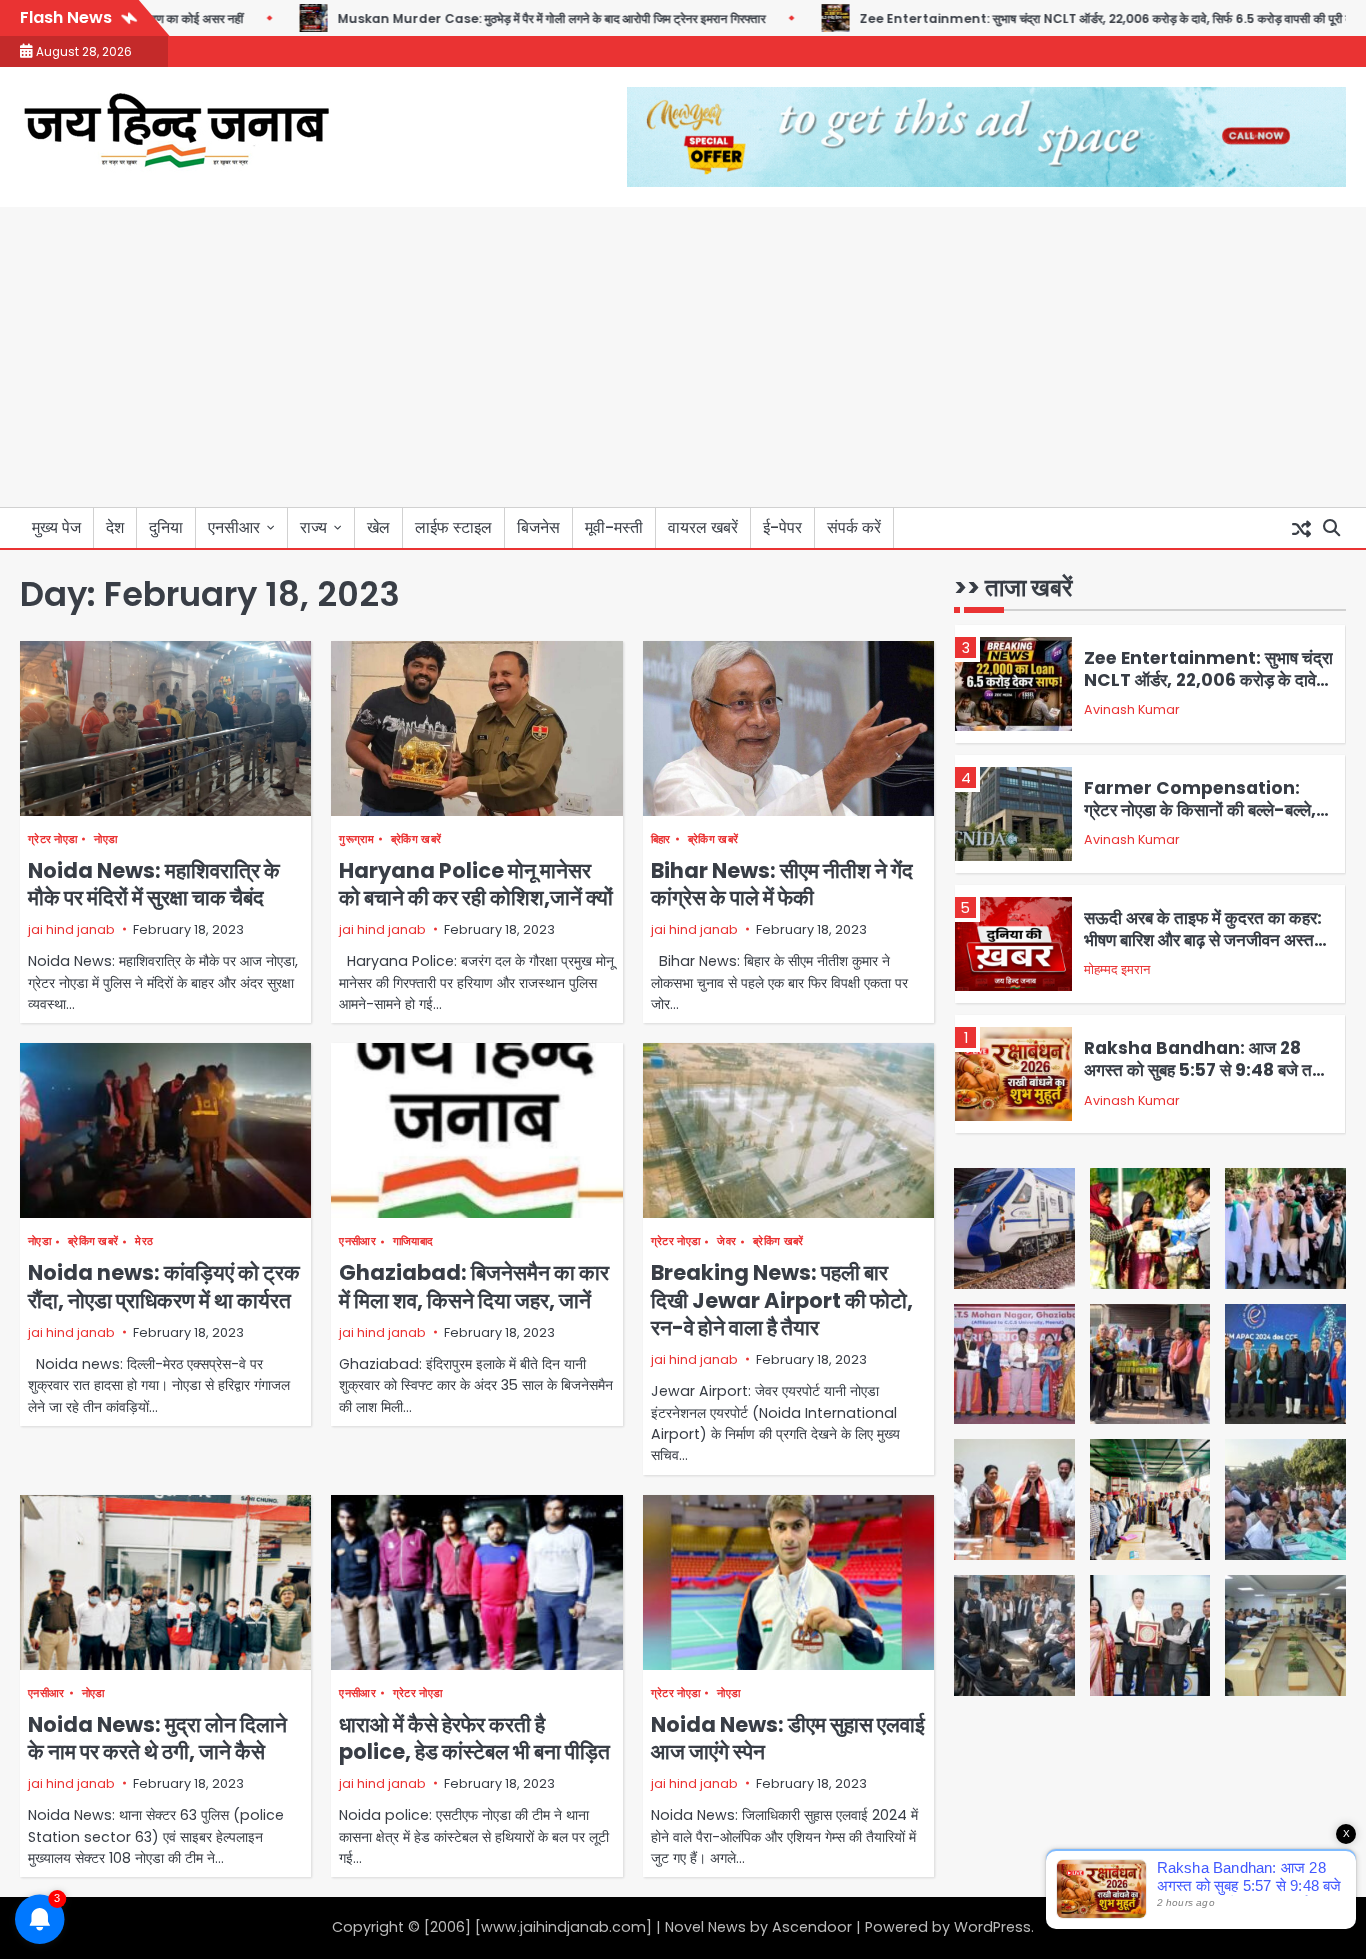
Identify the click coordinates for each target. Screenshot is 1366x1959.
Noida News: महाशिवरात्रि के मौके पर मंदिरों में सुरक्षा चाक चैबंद (154, 884)
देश (115, 527)
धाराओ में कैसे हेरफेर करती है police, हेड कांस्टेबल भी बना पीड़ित (474, 1738)
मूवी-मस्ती (614, 527)
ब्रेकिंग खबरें (416, 839)
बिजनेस (538, 527)
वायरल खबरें (703, 527)
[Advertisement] (683, 357)
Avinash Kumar (1132, 710)
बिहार (661, 839)
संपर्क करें (854, 527)
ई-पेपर (782, 527)
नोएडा (105, 839)
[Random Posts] (1301, 528)
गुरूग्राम (356, 839)
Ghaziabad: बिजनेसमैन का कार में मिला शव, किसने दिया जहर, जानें (474, 1286)
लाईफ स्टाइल (453, 527)
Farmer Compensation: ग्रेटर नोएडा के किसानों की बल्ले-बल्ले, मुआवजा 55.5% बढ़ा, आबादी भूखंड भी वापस (1201, 821)
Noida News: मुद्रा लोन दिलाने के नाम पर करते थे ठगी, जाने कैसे (157, 1738)
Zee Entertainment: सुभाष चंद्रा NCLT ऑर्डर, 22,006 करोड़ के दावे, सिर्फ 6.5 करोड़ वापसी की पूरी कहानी (1064, 18)
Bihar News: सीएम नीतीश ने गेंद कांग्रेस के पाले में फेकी (782, 884)
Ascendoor (812, 1927)
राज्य (313, 527)
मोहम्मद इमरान (1117, 970)
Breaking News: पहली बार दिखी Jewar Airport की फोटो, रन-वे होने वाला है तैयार (782, 1300)
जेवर (726, 1241)
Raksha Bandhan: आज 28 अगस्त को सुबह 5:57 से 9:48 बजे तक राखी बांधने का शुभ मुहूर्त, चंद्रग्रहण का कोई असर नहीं (1204, 1081)
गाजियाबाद (413, 1241)
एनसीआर (234, 527)
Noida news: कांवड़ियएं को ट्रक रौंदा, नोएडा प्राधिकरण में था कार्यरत (164, 1286)
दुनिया (166, 527)
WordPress (992, 1927)
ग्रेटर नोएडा (52, 839)
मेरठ (144, 1241)
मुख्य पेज (56, 527)
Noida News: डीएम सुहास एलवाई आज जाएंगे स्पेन (788, 1738)
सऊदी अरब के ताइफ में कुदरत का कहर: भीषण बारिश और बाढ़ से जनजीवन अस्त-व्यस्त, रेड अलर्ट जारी (1204, 940)
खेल (378, 527)
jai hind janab (71, 929)
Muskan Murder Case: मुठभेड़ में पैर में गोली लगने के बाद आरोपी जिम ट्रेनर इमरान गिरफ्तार (499, 18)
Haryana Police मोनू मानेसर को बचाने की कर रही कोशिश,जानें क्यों (476, 884)
